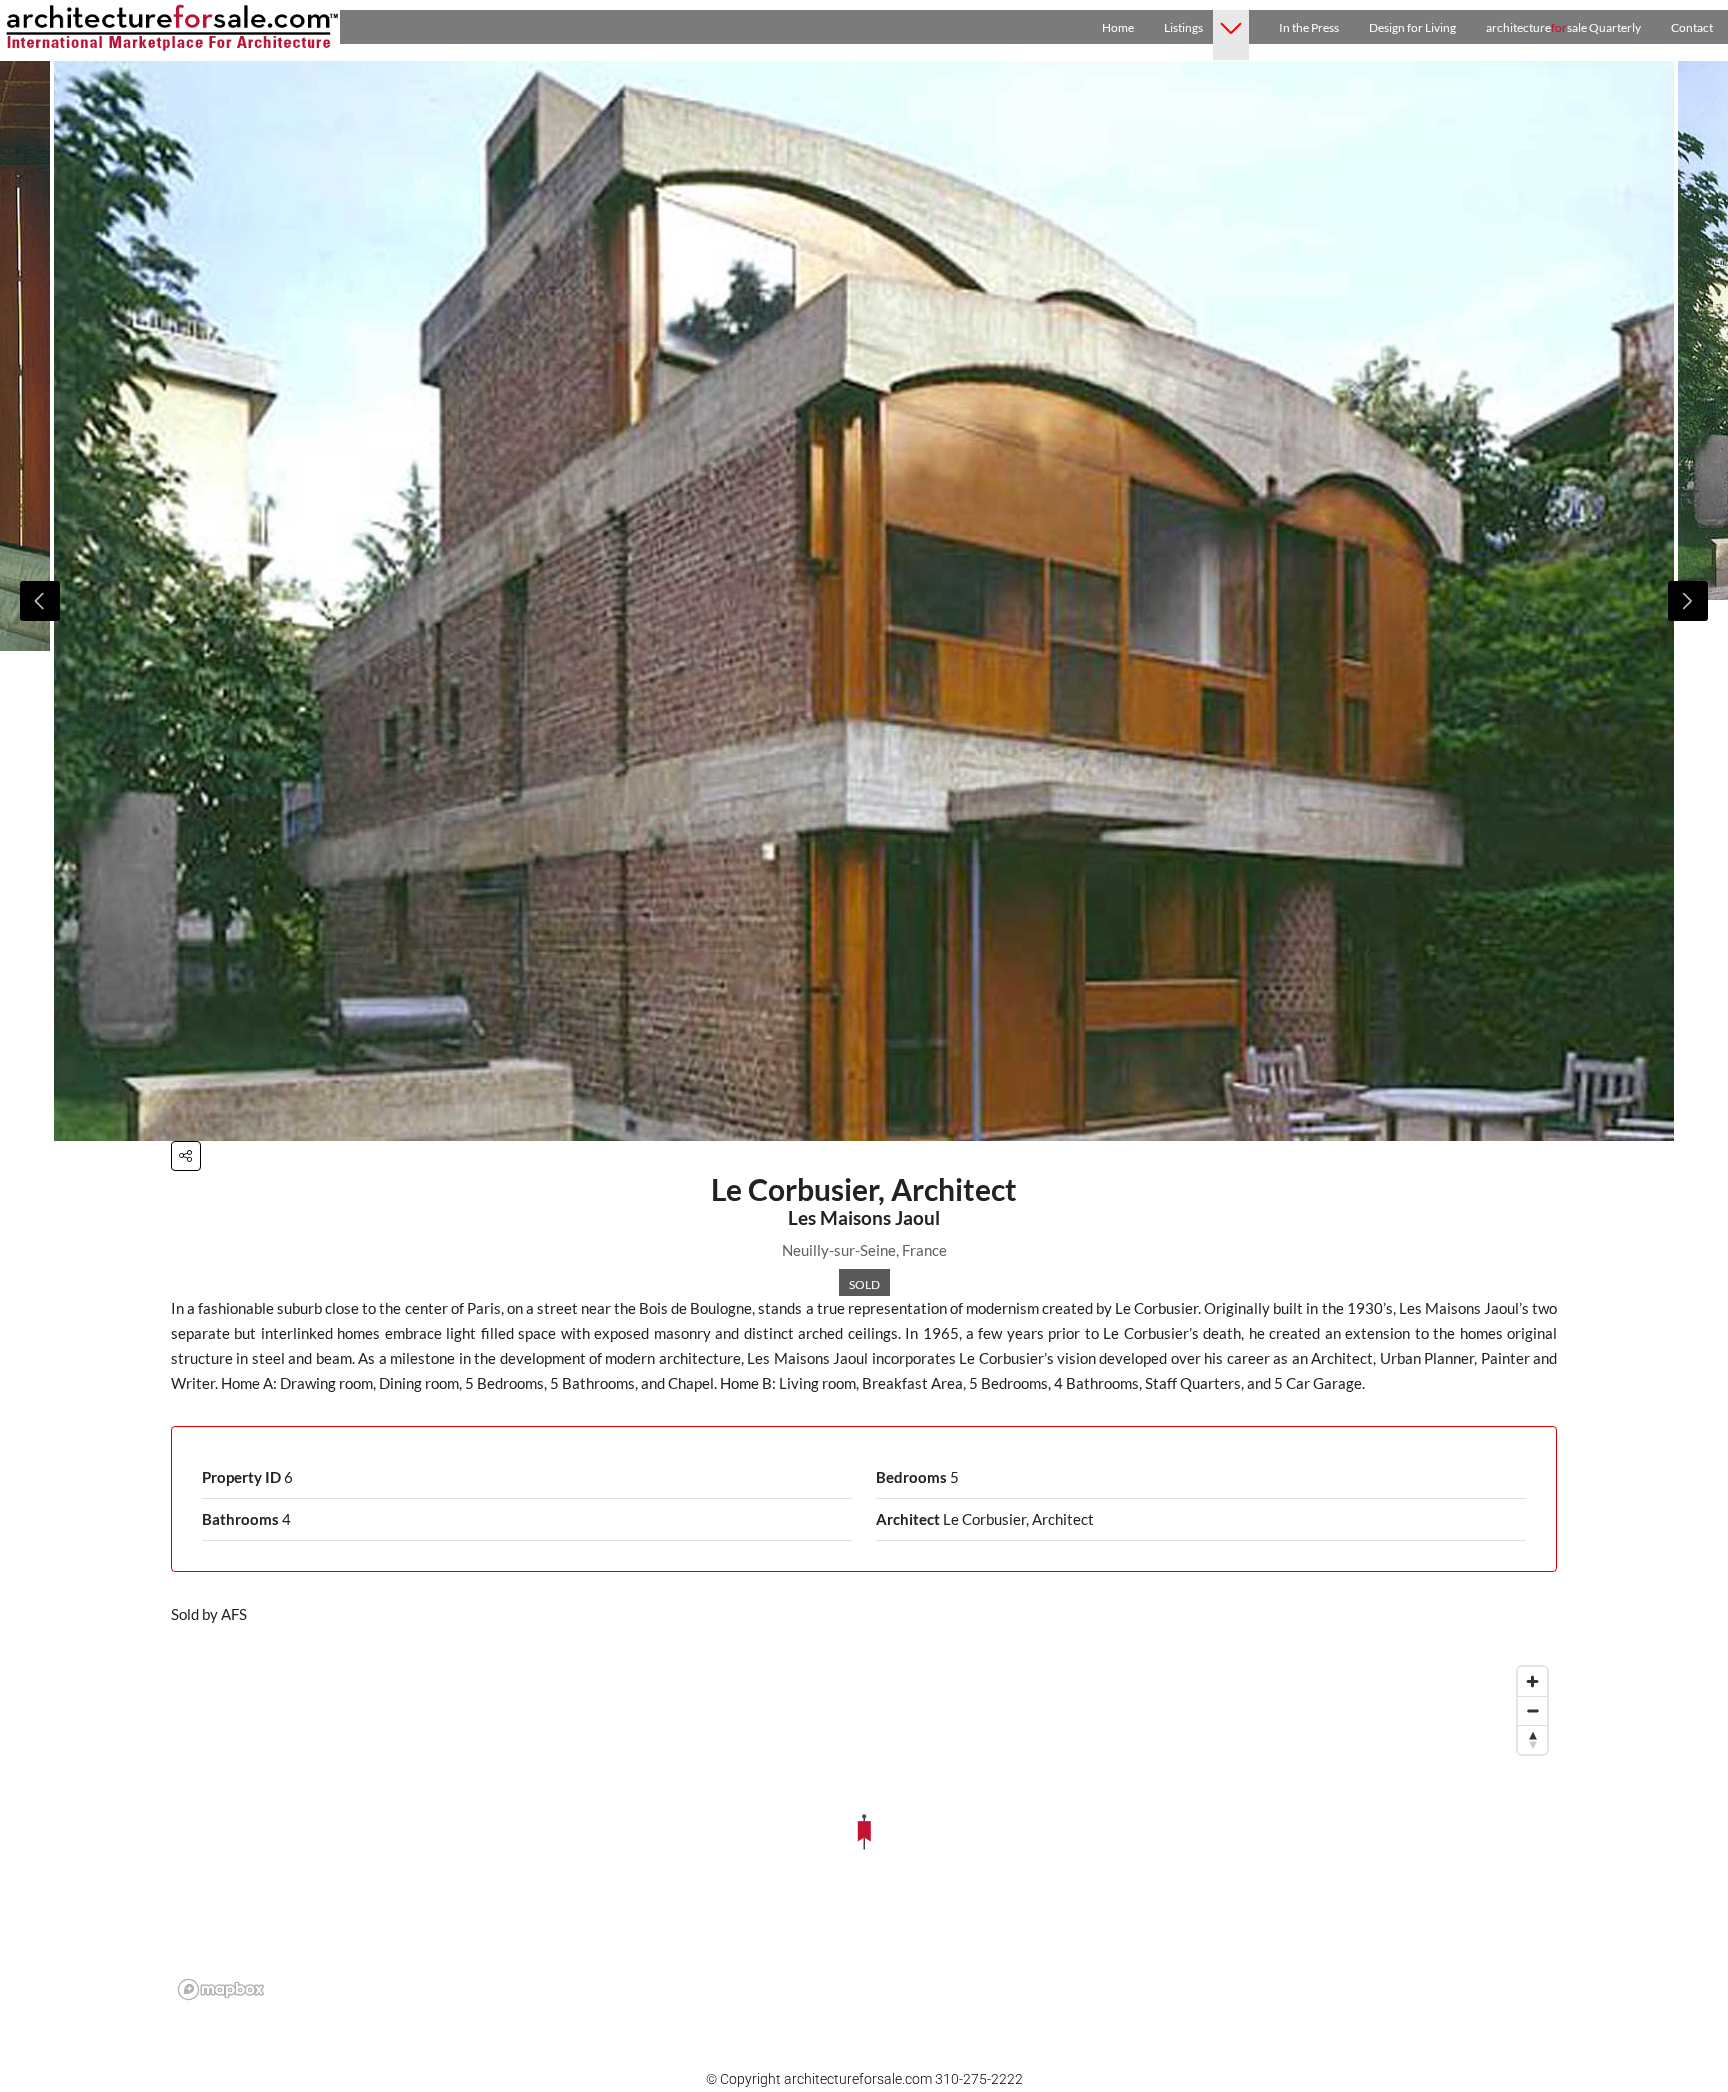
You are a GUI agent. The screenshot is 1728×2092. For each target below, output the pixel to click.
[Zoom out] (1532, 1710)
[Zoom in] (1532, 1681)
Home (1118, 27)
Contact (1692, 27)
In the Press (1309, 27)
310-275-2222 (979, 2079)
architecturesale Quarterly (1563, 27)
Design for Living (1412, 27)
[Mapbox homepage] (221, 1989)
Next (1688, 601)
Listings (1183, 27)
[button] (186, 1156)
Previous (40, 601)
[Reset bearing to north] (1532, 1739)
